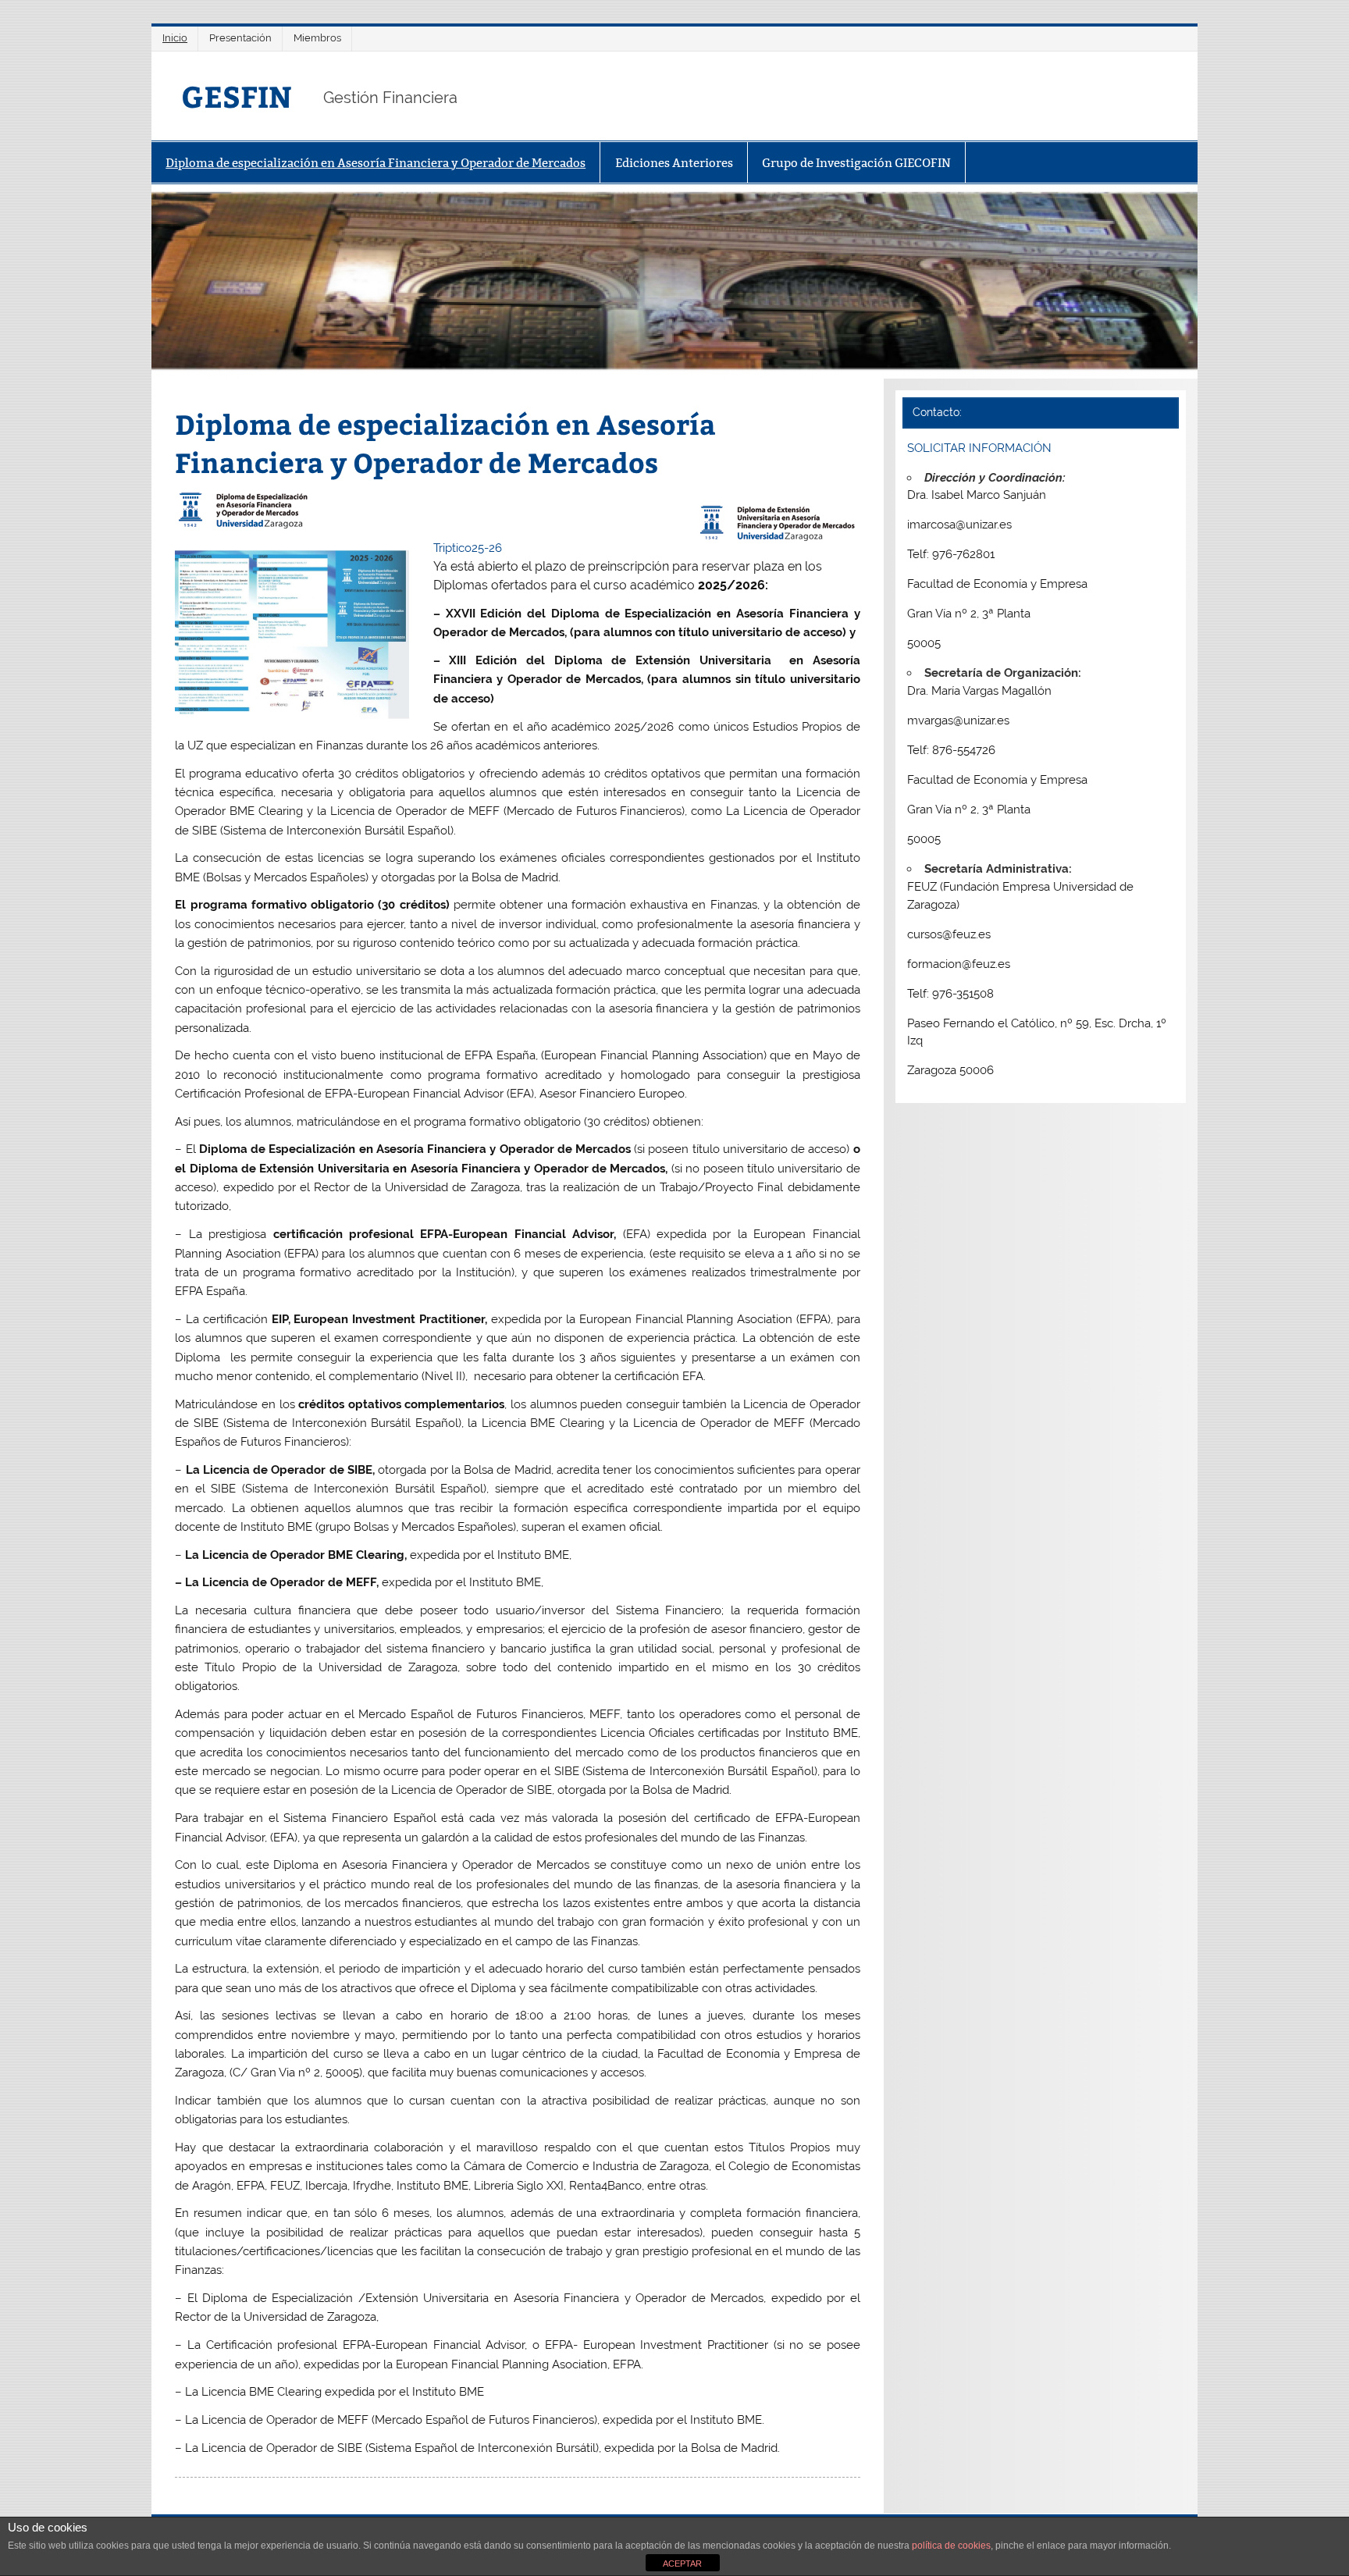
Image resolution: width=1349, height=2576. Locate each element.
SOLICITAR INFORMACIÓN (979, 448)
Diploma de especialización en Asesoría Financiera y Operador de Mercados (376, 163)
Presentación (240, 38)
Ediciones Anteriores (674, 163)
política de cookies (951, 2546)
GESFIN (237, 96)
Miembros (317, 38)
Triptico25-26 (468, 548)
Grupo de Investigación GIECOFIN (856, 163)
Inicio (175, 38)
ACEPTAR (682, 2564)
